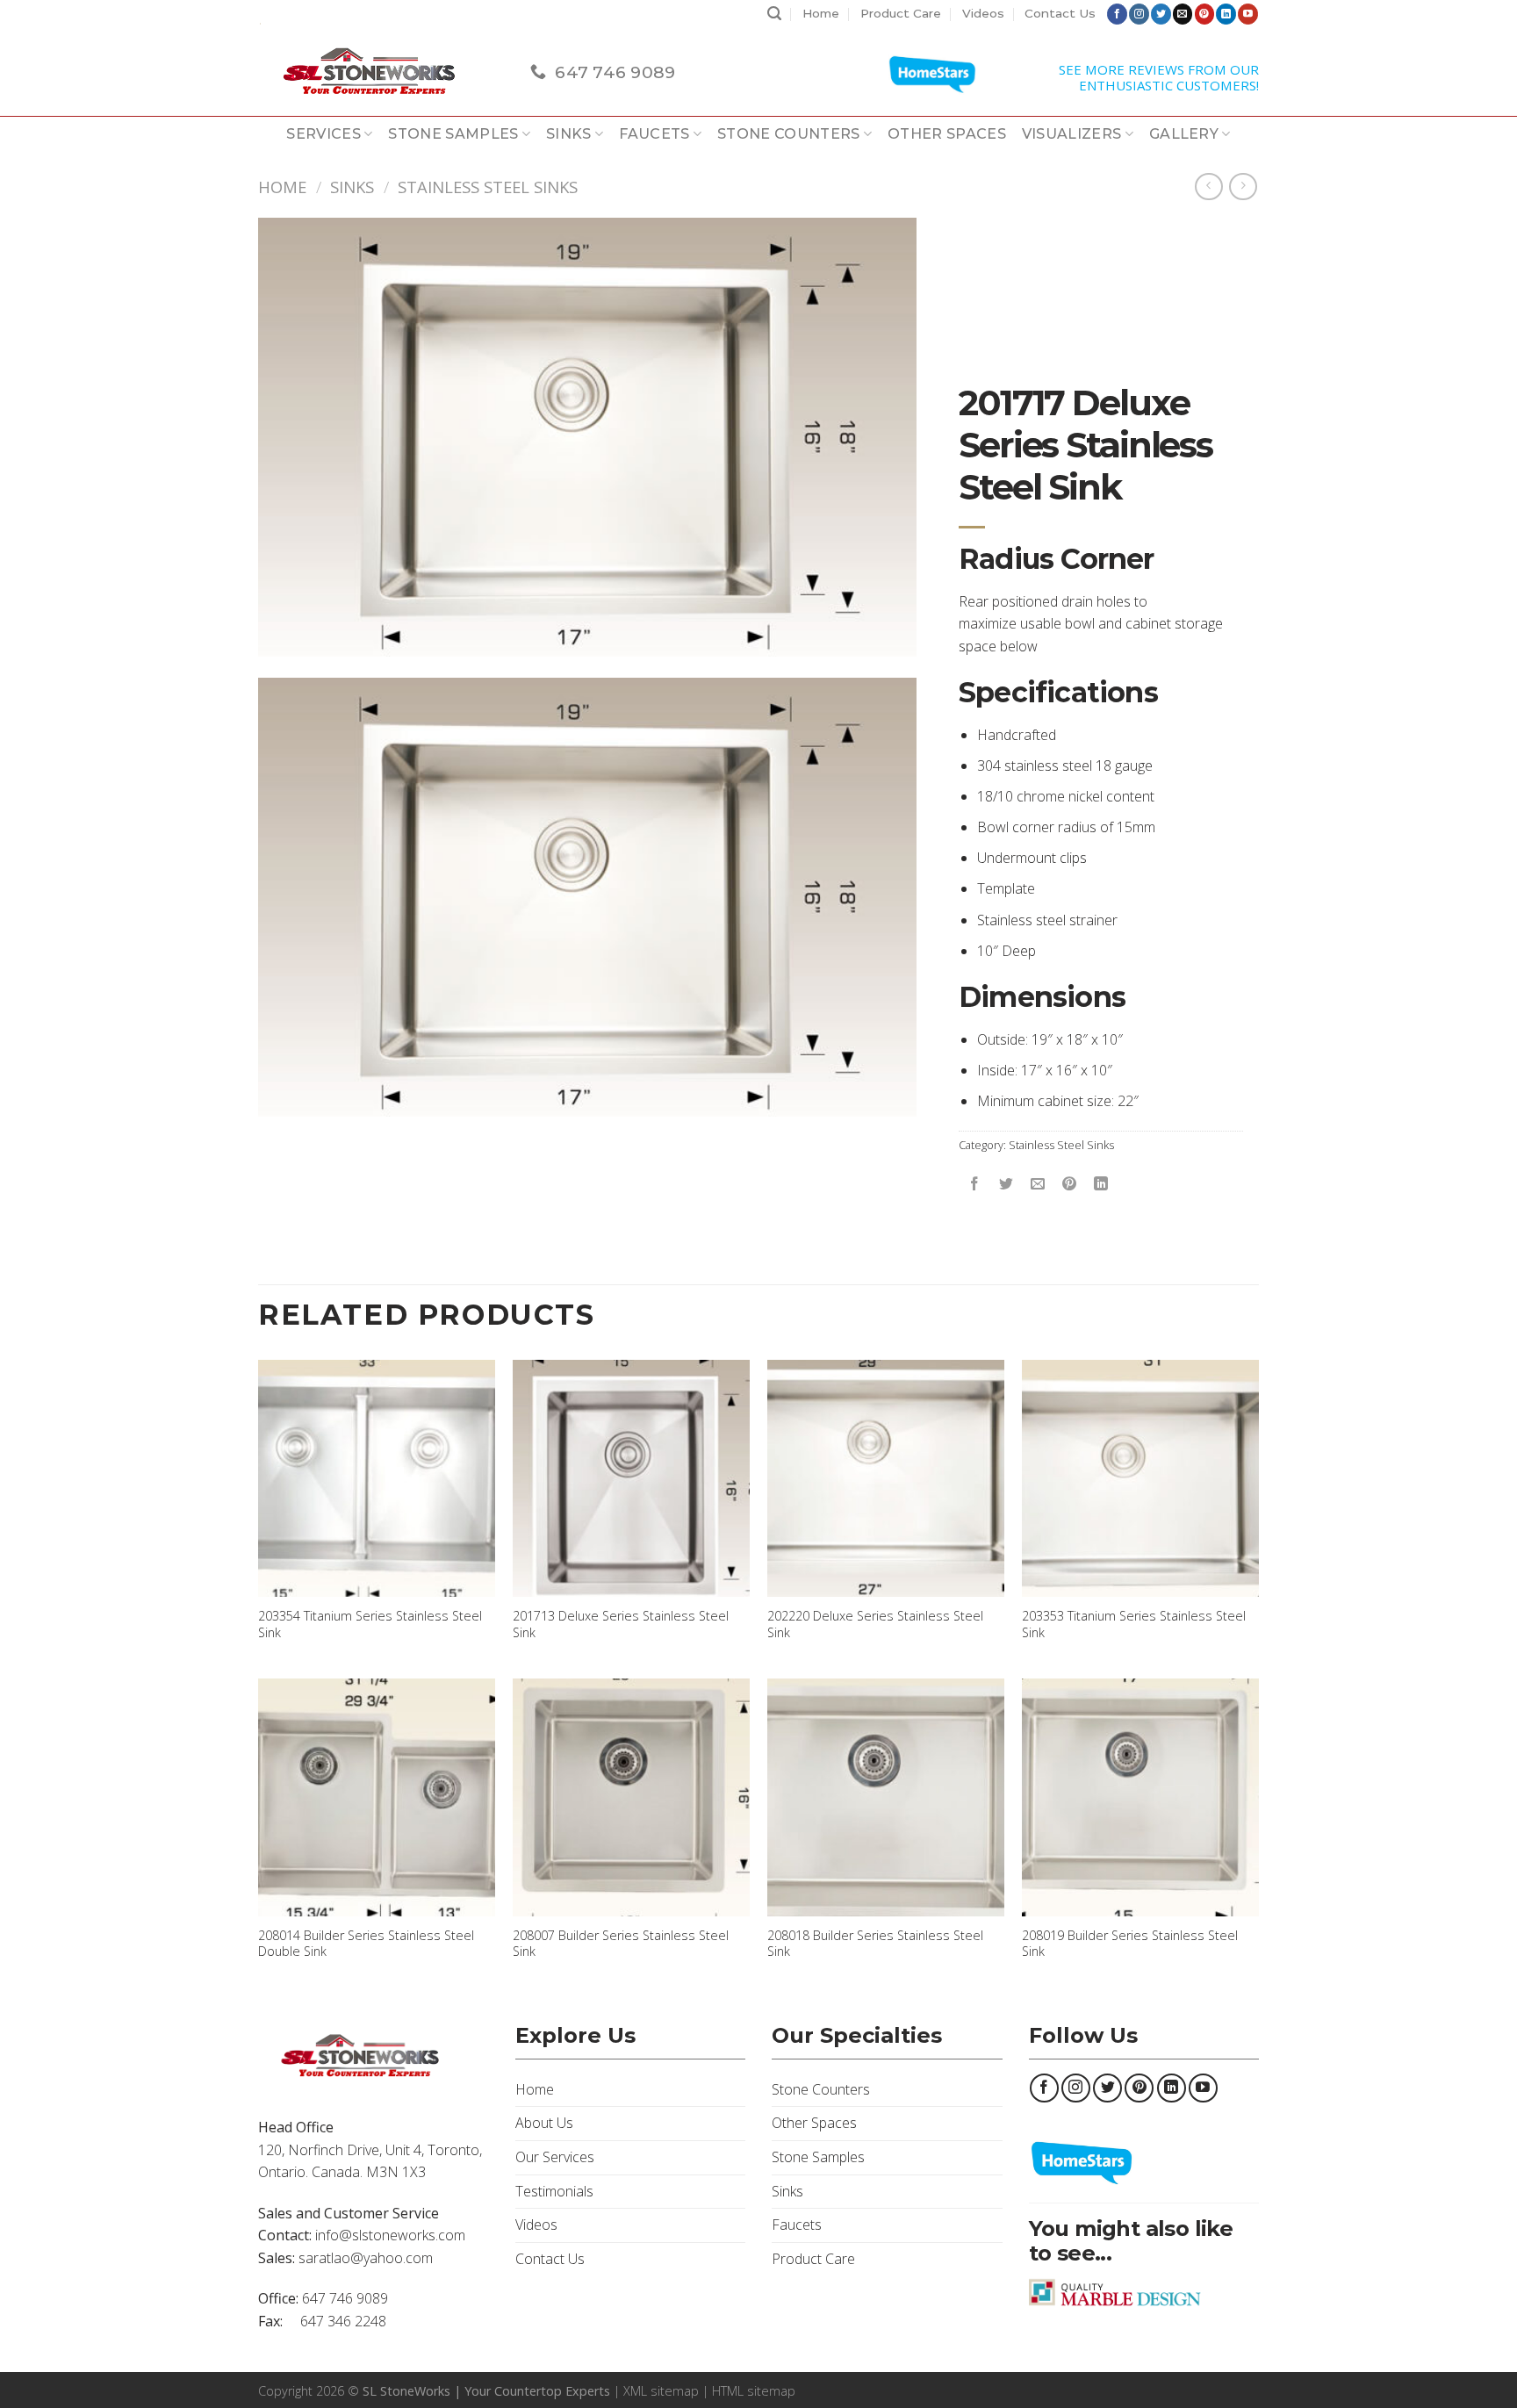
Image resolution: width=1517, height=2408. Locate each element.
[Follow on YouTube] (1248, 14)
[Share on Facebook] (975, 1184)
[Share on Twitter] (1007, 1184)
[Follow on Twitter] (1161, 14)
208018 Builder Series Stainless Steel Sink (875, 1944)
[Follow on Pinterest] (1205, 14)
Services (324, 134)
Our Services (555, 2157)
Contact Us (1060, 13)
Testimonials (554, 2191)
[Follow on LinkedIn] (1226, 14)
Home (821, 13)
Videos (983, 13)
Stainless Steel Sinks (488, 187)
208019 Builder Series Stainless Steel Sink (1130, 1944)
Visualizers (1072, 134)
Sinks (569, 134)
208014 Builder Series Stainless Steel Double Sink (366, 1944)
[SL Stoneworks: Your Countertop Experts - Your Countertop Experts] (381, 72)
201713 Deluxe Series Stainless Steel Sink (621, 1625)
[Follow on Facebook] (1117, 14)
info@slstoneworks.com (390, 2235)
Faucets (654, 134)
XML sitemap (661, 2391)
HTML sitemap (754, 2391)
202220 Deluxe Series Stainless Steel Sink (875, 1625)
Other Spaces (947, 134)
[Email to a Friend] (1038, 1184)
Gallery (1184, 134)
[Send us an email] (1183, 14)
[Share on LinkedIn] (1101, 1184)
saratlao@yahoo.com (366, 2258)
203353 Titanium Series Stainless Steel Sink (1134, 1625)
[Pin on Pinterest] (1070, 1184)
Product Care (901, 13)
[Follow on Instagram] (1139, 14)
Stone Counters (788, 134)
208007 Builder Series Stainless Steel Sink (621, 1944)
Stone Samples (453, 134)
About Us (544, 2123)
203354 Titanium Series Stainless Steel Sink (370, 1625)
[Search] (774, 14)
